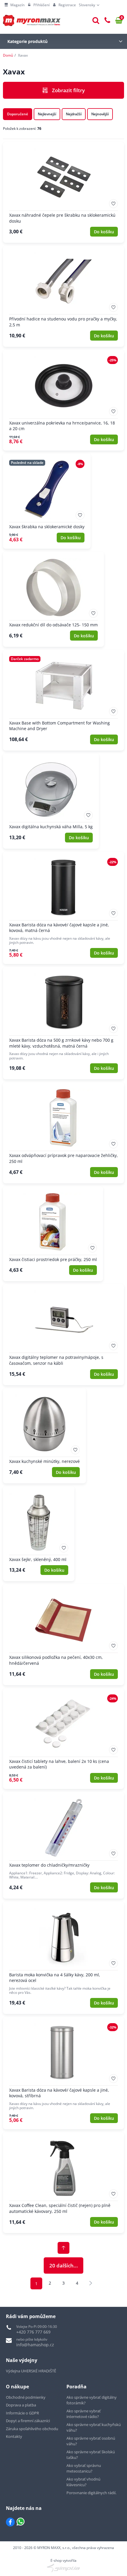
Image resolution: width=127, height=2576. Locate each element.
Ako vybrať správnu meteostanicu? (84, 2468)
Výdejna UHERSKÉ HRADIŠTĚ (31, 2371)
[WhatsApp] (21, 2522)
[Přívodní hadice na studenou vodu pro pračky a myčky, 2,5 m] (63, 296)
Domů (8, 55)
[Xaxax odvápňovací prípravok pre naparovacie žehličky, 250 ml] (63, 1133)
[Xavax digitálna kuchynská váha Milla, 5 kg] (51, 801)
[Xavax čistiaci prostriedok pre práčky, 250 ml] (53, 1234)
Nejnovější (100, 114)
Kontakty (14, 2436)
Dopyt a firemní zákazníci (28, 2421)
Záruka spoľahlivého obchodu (32, 2429)
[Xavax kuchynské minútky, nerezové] (44, 1436)
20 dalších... (64, 2265)
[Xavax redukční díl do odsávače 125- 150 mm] (53, 599)
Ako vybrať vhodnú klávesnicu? (83, 2482)
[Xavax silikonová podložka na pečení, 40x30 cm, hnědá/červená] (63, 1635)
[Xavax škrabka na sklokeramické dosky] (47, 501)
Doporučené (18, 114)
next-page (91, 2283)
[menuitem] (14, 5)
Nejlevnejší (47, 114)
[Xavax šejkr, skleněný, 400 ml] (39, 1534)
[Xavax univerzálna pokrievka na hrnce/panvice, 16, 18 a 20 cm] (63, 400)
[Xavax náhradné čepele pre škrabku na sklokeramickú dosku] (63, 192)
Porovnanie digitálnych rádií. (91, 2493)
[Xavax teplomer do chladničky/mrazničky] (63, 1845)
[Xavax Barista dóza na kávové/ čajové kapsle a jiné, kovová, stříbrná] (63, 2073)
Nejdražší (74, 114)
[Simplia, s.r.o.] (63, 2568)
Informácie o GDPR (22, 2413)
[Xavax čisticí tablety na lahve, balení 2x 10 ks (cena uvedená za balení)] (63, 1739)
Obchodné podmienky (26, 2397)
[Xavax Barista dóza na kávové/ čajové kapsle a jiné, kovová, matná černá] (63, 908)
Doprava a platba (21, 2405)
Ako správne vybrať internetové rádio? (84, 2414)
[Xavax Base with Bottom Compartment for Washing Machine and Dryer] (63, 700)
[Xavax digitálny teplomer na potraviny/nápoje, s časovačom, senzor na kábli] (63, 1335)
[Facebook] (10, 2522)
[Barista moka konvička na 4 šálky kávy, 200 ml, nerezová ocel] (63, 1958)
